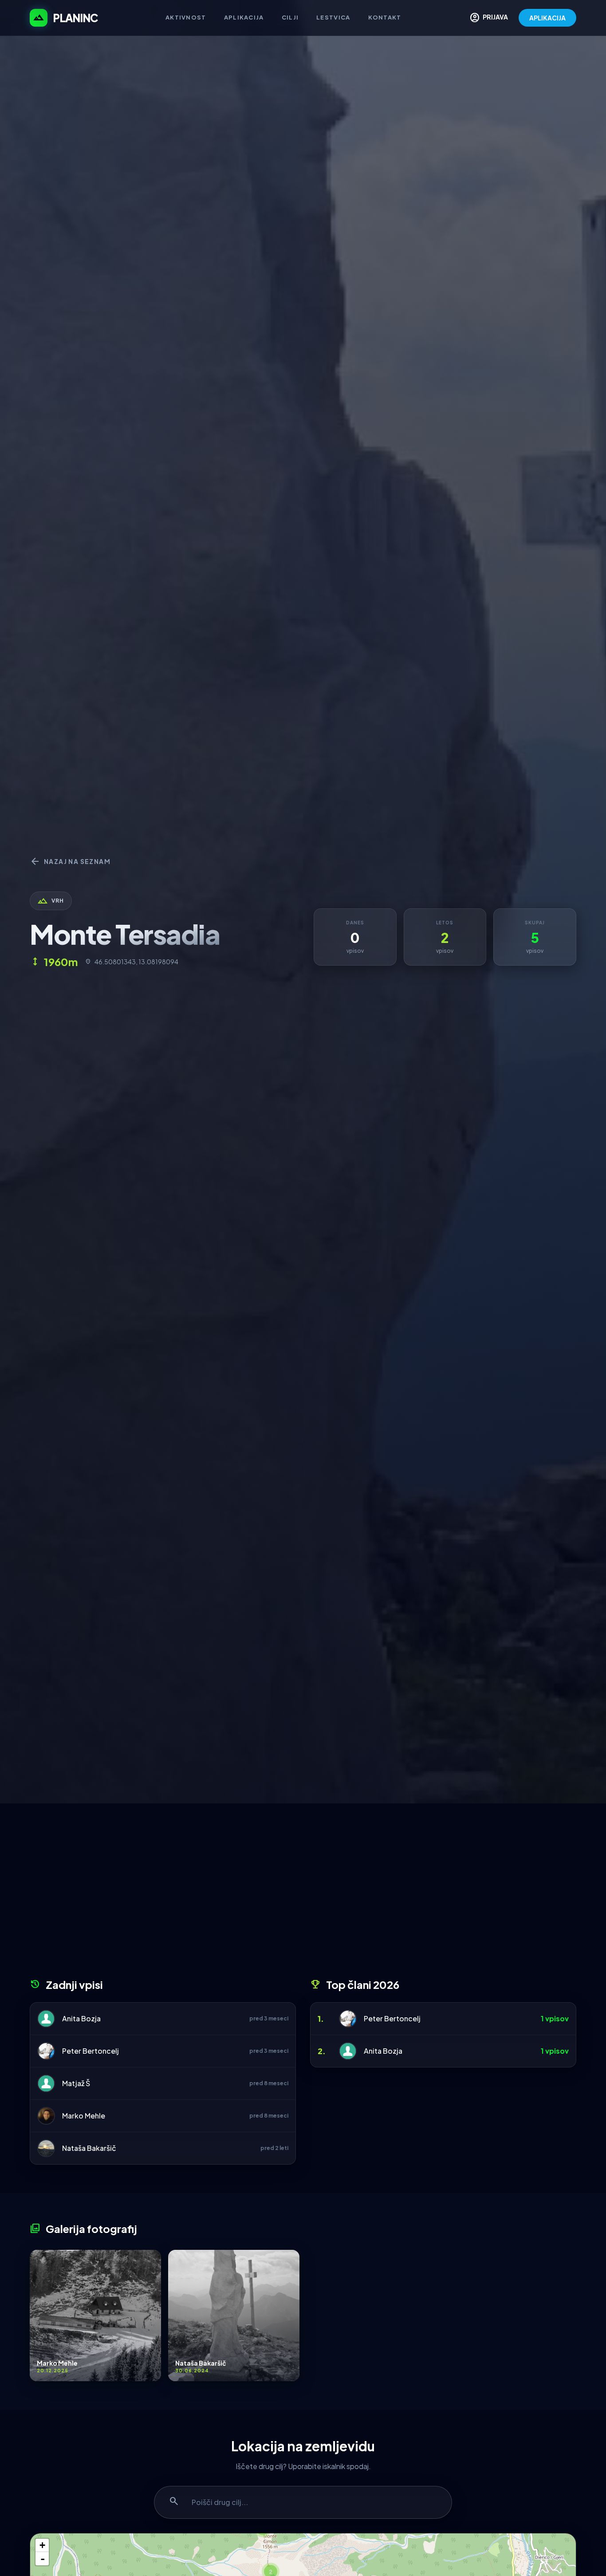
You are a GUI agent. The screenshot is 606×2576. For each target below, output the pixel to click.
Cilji (290, 17)
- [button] (43, 2559)
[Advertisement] (303, 1894)
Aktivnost (186, 17)
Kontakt (385, 17)
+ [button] (42, 2545)
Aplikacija (244, 17)
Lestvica (333, 17)
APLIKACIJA (547, 18)
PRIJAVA (489, 18)
